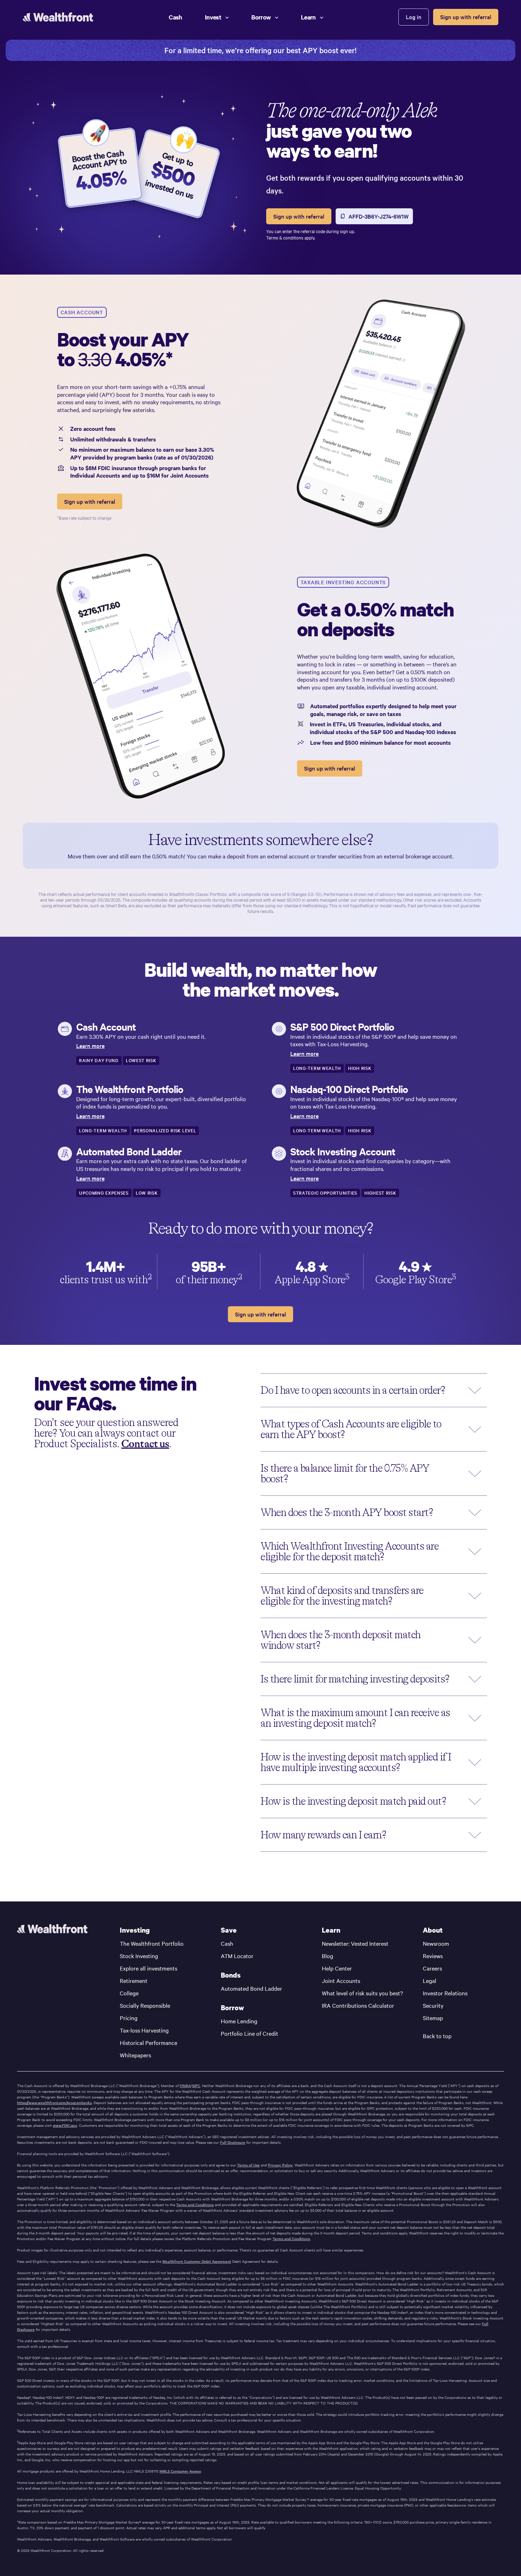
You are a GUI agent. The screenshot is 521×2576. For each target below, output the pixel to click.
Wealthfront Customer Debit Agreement (197, 2261)
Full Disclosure (233, 2142)
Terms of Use (248, 2165)
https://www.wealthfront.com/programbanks (54, 2103)
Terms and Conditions (195, 2205)
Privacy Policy (280, 2165)
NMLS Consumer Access (180, 2471)
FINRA (185, 2086)
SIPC (196, 2086)
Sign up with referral (466, 17)
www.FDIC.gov (65, 2125)
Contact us (145, 1444)
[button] (374, 1390)
